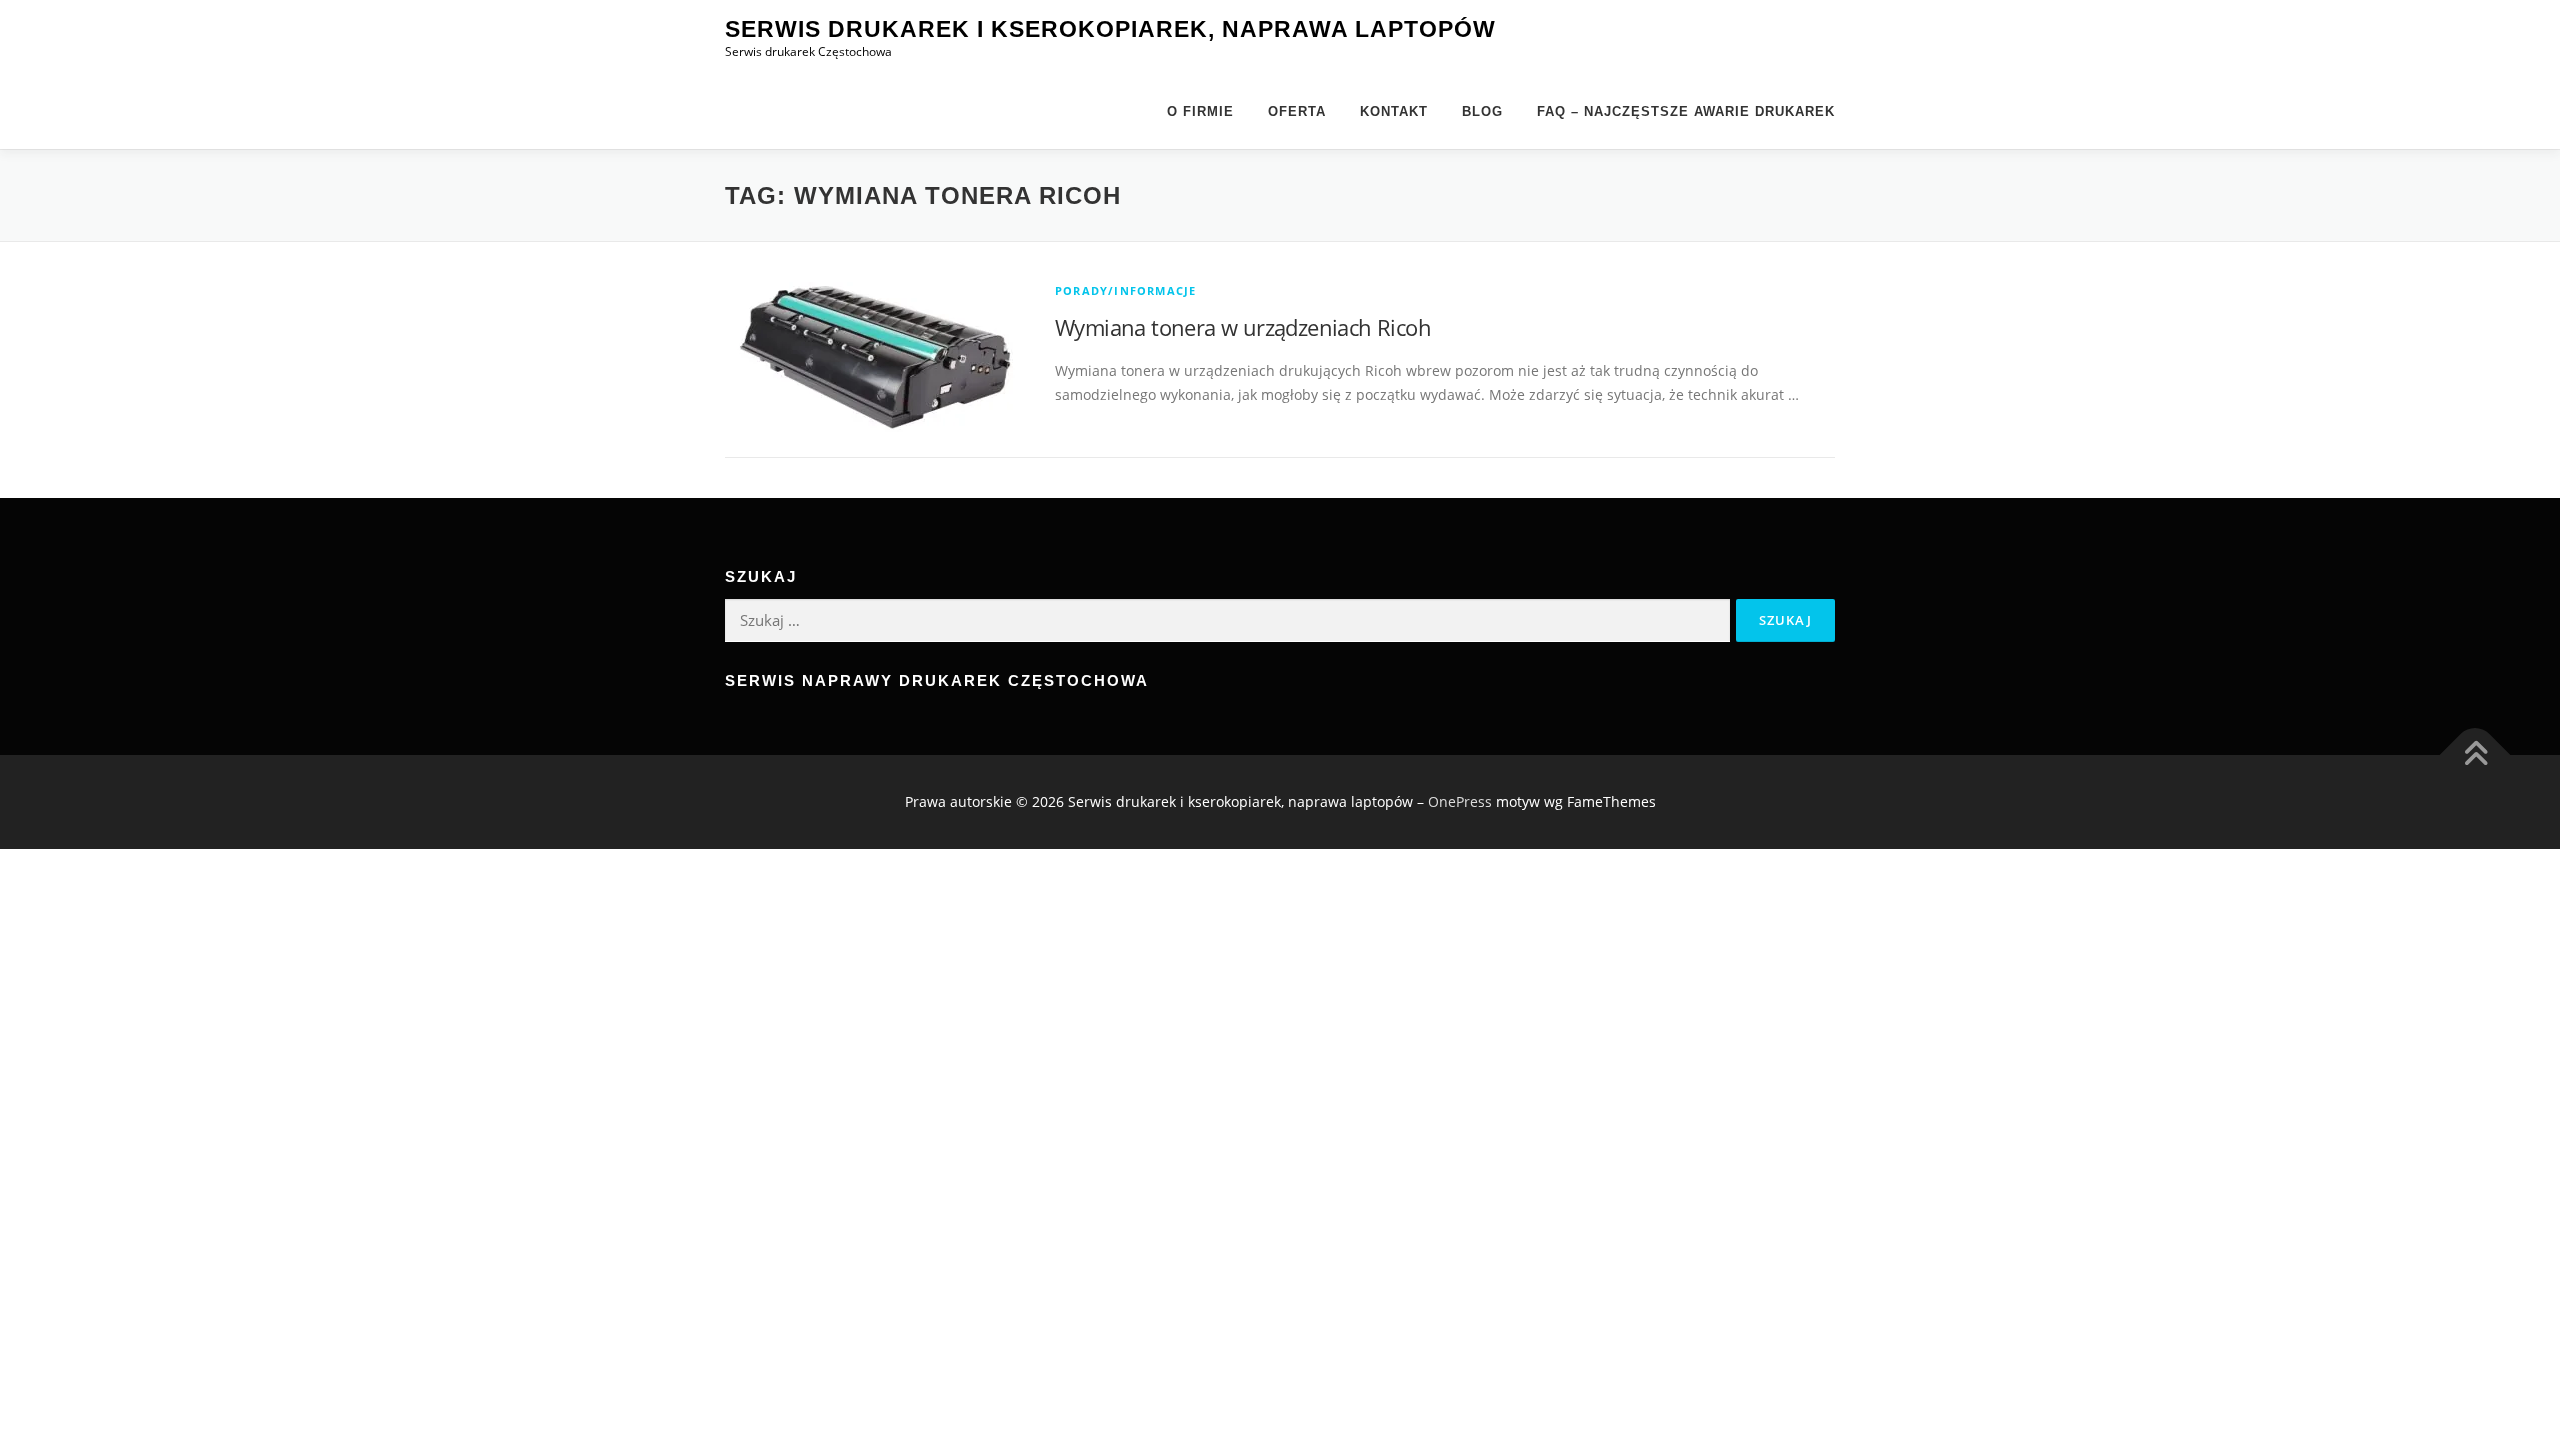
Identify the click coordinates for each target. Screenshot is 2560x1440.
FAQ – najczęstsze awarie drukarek (1686, 111)
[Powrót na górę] (2475, 755)
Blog (1482, 111)
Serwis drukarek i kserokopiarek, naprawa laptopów (1110, 29)
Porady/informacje (1125, 290)
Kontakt (1394, 111)
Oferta (1297, 111)
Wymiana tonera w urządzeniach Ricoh (1243, 327)
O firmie (1200, 111)
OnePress (1460, 801)
